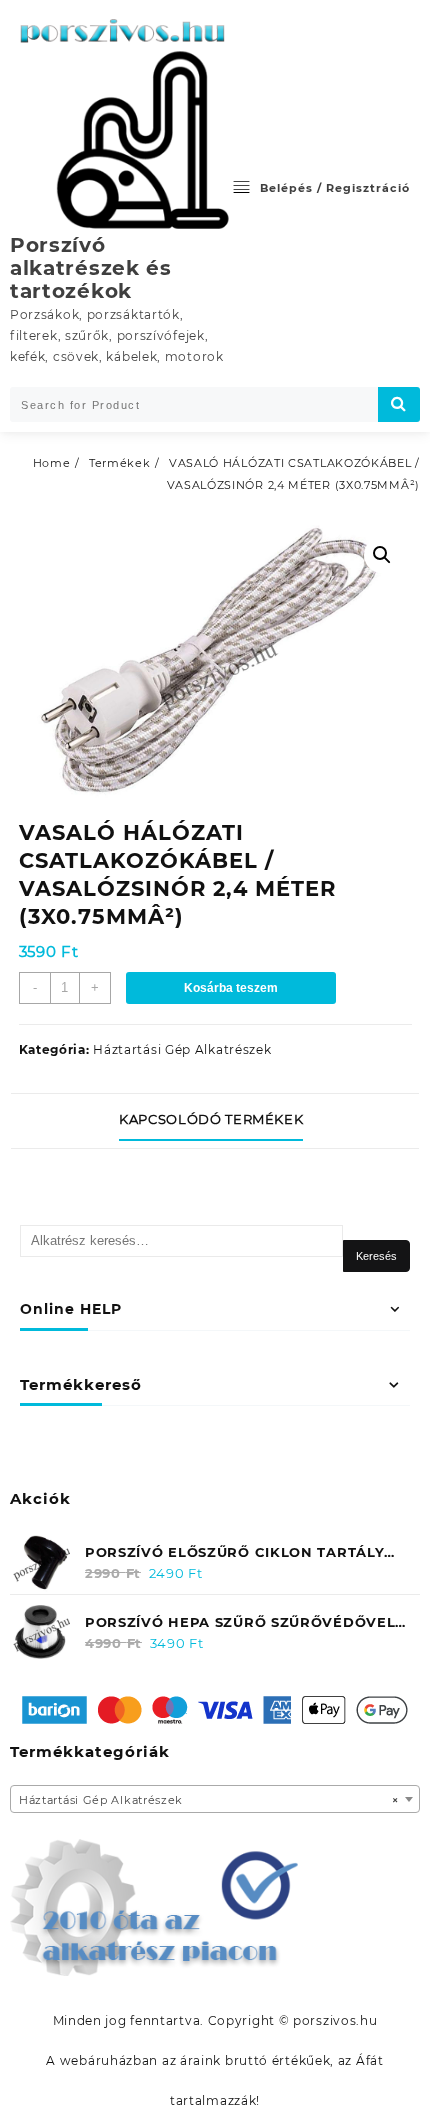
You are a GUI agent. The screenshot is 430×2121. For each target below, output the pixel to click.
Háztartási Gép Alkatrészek (182, 1049)
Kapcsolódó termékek (211, 1119)
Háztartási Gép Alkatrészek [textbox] (209, 1800)
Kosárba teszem (231, 988)
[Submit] (399, 404)
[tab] (215, 1121)
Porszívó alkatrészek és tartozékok (91, 268)
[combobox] (215, 1799)
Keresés (376, 1256)
